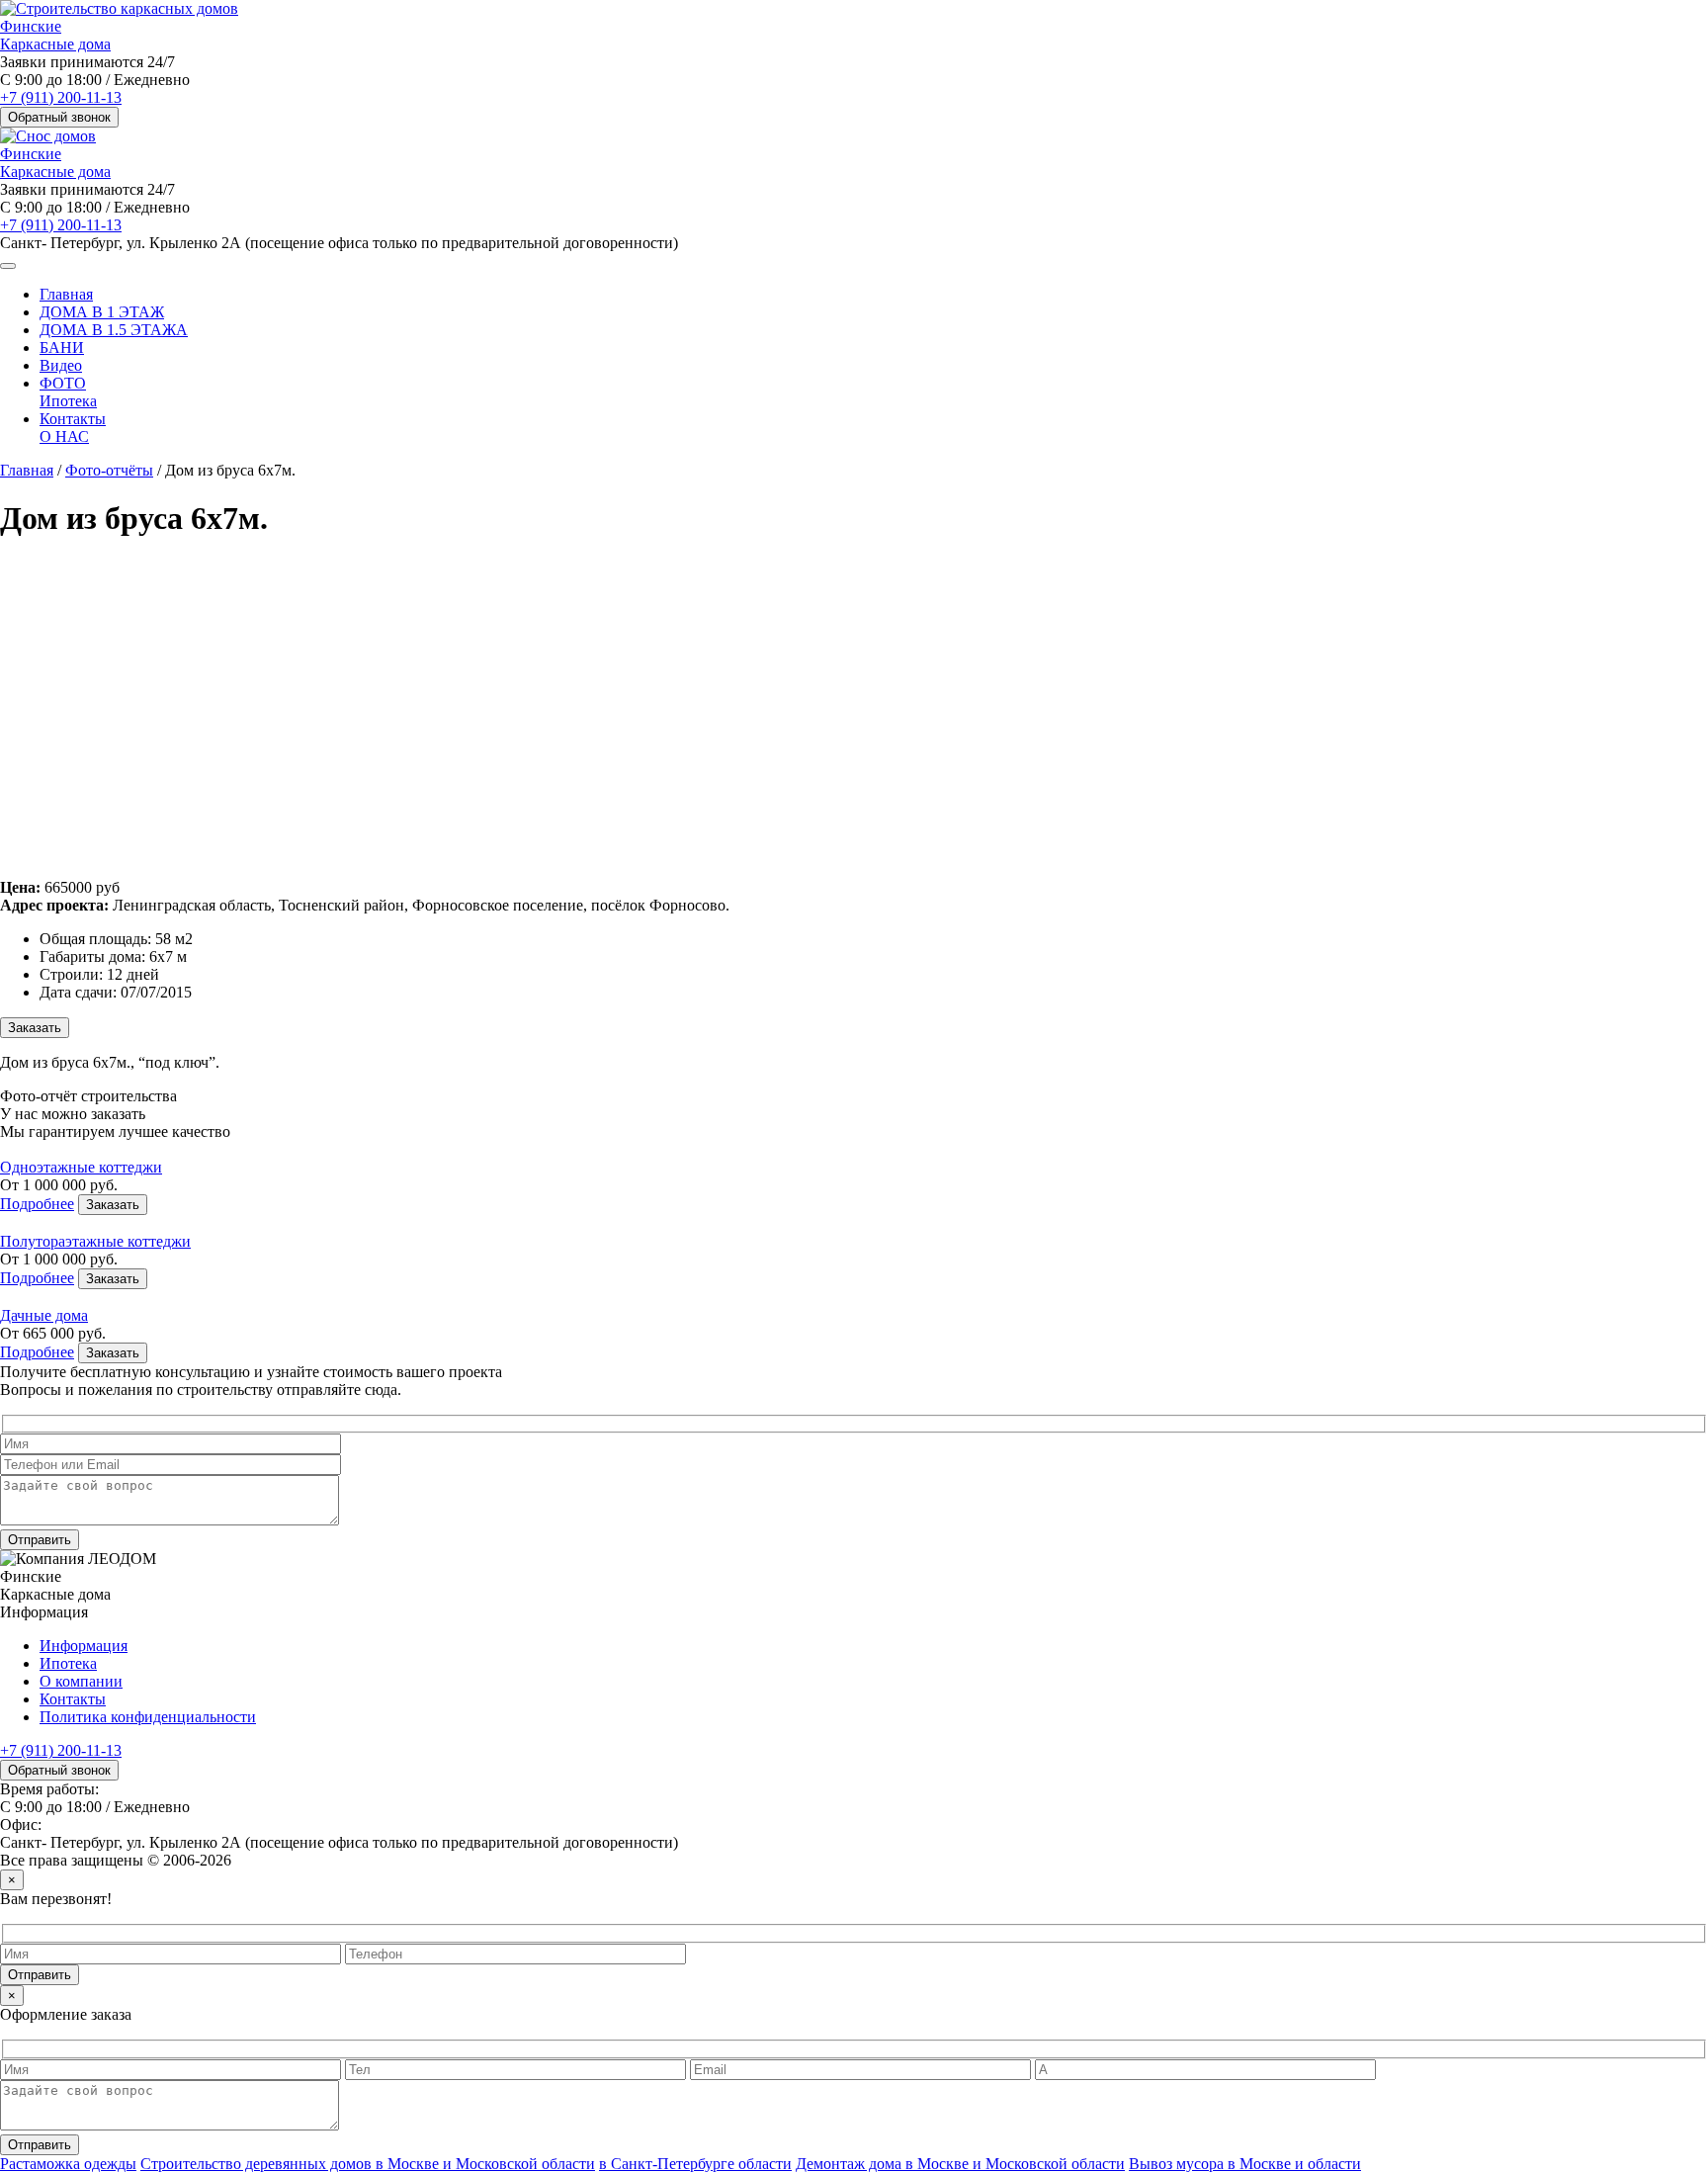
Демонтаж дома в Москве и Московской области (960, 2164)
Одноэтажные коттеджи (81, 1167)
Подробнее (37, 1204)
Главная (66, 294)
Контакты (73, 419)
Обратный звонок (59, 117)
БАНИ (62, 348)
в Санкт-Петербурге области (695, 2164)
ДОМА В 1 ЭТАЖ (102, 312)
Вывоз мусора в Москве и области (1245, 2164)
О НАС (64, 436)
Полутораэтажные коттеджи (95, 1241)
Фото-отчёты (109, 470)
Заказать (35, 1028)
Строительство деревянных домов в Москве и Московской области (368, 2164)
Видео (61, 365)
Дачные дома (44, 1315)
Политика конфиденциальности (148, 1717)
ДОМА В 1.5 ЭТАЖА (114, 330)
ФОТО (63, 383)
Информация (84, 1646)
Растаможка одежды (68, 2164)
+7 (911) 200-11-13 (61, 97)
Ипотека (68, 401)
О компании (81, 1681)
